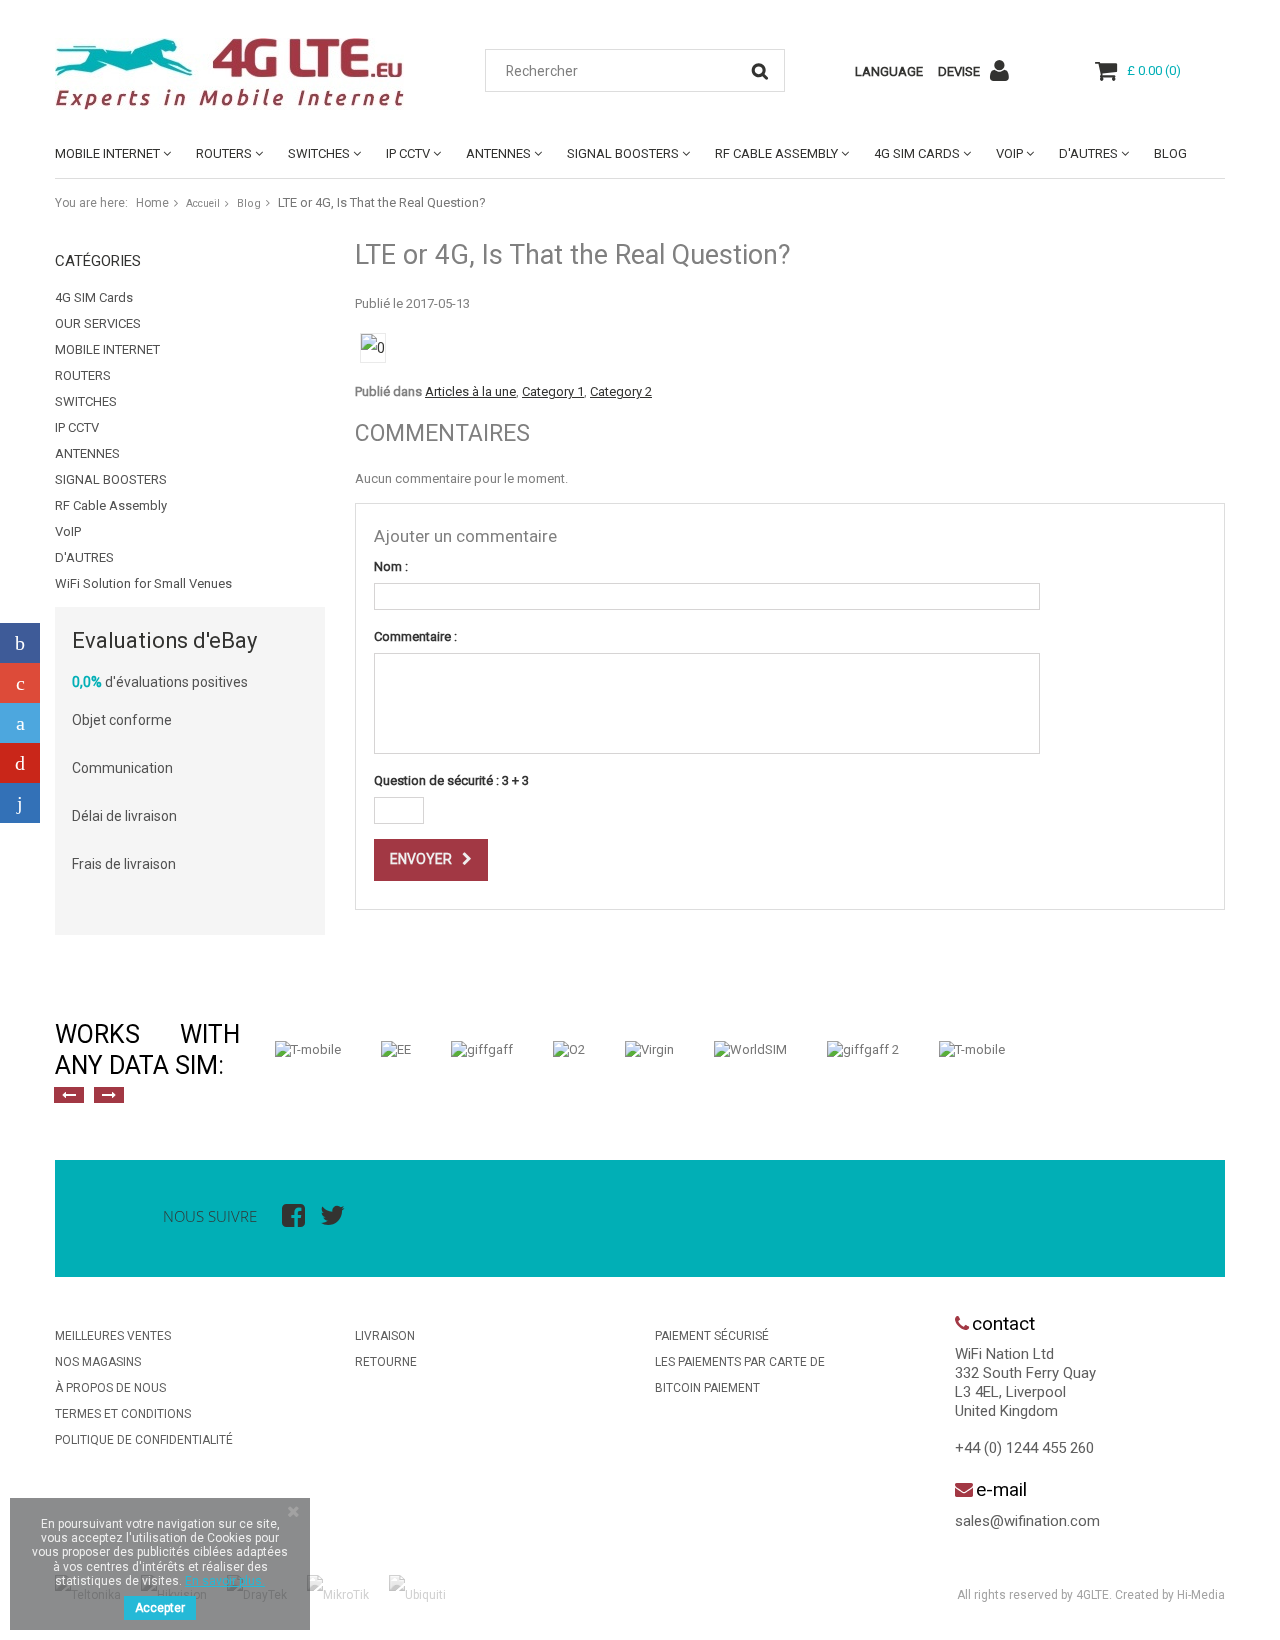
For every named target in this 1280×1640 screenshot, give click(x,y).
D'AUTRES (1088, 153)
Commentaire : (415, 636)
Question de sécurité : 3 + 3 (451, 780)
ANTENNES (498, 153)
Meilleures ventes (113, 1336)
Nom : (391, 566)
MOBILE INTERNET (107, 153)
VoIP (1009, 153)
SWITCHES (319, 153)
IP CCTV (408, 153)
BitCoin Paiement (707, 1388)
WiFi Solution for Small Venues (143, 583)
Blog (1170, 153)
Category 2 (621, 391)
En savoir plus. (225, 1581)
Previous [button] (69, 1095)
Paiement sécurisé (712, 1336)
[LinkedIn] (20, 803)
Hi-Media (1201, 1595)
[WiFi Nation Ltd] (240, 74)
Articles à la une (470, 391)
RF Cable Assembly (776, 153)
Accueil (203, 203)
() (1154, 70)
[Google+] (20, 683)
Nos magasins (98, 1362)
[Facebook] (20, 643)
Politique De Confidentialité (144, 1440)
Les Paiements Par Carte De (740, 1362)
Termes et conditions (123, 1414)
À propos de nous (110, 1388)
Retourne (386, 1362)
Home (152, 203)
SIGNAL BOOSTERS (623, 153)
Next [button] (109, 1095)
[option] (308, 1050)
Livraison (385, 1336)
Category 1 (553, 391)
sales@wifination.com (1027, 1521)
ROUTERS (224, 153)
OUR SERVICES (98, 323)
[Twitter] (20, 723)
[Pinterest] (20, 763)
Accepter (160, 1608)
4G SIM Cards (917, 153)
